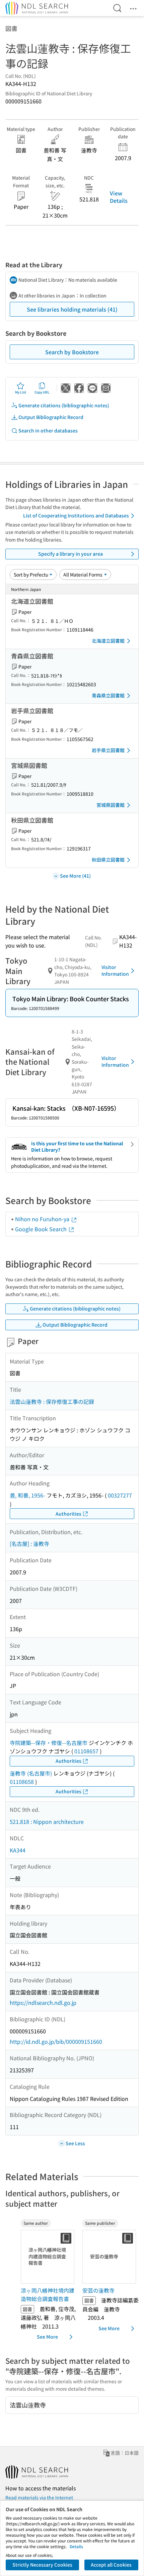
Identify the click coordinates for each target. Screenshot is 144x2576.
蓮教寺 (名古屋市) (31, 1773)
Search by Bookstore (72, 352)
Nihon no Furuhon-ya (43, 1219)
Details (76, 2546)
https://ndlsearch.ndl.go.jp (43, 2003)
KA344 (18, 1850)
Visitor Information (115, 970)
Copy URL (42, 392)
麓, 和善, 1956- (27, 1495)
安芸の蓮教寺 (98, 2290)
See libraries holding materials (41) (72, 309)
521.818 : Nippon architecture (47, 1822)
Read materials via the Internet (39, 2497)
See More (47, 2337)
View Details (119, 197)
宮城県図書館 (111, 805)
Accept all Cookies (111, 2565)
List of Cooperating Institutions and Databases (76, 515)
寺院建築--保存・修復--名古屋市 (49, 1743)
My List (21, 392)
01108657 (86, 1751)
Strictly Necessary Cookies (42, 2565)
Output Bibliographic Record (51, 417)
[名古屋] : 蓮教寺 (29, 1544)
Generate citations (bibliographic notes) (64, 405)
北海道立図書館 (108, 641)
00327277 (120, 1495)
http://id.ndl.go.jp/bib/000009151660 (56, 2041)
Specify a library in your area (70, 554)
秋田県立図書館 (108, 860)
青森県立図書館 (108, 695)
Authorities (68, 1514)
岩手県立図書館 (108, 750)
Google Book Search (42, 1229)
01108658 (22, 1782)
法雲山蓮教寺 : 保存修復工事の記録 (52, 1401)
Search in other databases (48, 430)
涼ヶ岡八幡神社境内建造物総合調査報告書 (48, 2295)
